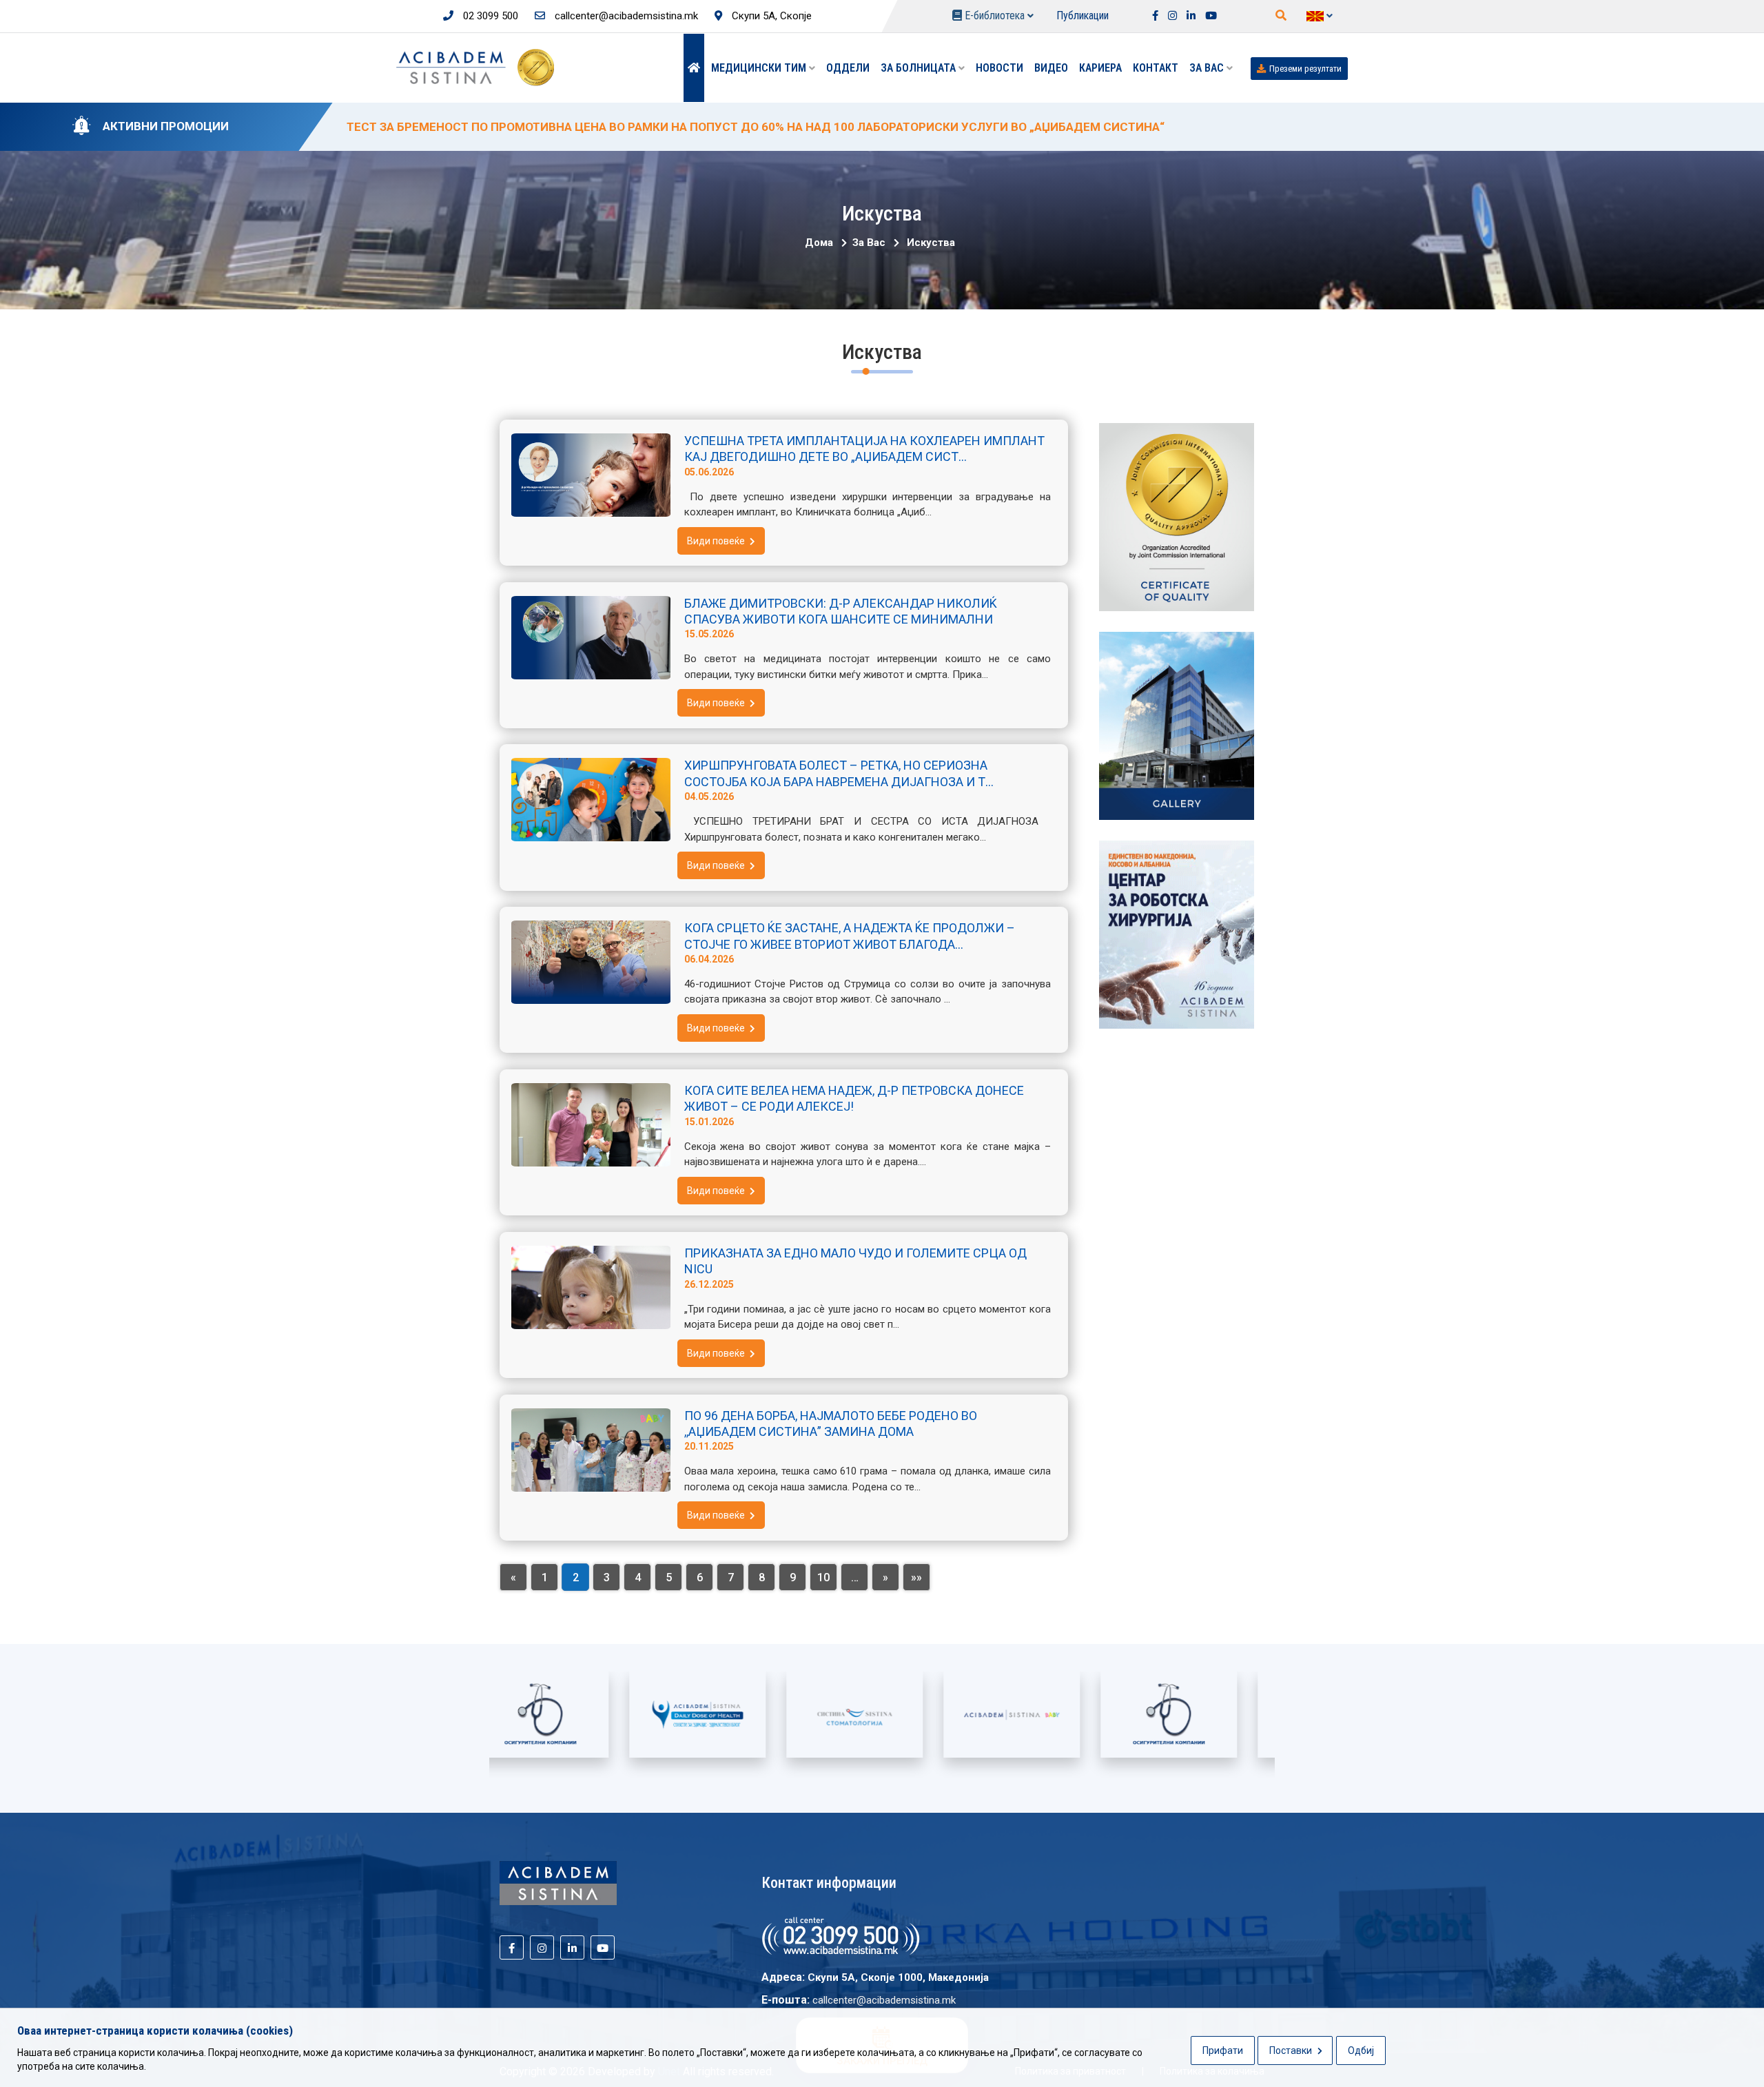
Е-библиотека (995, 16)
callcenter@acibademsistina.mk (625, 16)
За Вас (868, 243)
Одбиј (1361, 2050)
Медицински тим (760, 68)
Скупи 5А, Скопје (770, 16)
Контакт (1156, 68)
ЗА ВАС (1208, 68)
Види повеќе (717, 541)
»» (916, 1577)
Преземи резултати (1305, 69)
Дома (819, 243)
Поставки (1292, 2050)
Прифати (1223, 2050)
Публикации (1083, 16)
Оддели (848, 68)
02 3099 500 (489, 16)
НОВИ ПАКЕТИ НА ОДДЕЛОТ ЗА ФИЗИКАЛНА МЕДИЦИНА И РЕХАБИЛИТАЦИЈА (570, 127)
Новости (999, 68)
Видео (1051, 68)
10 (823, 1577)
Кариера (1100, 68)
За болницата (920, 68)
